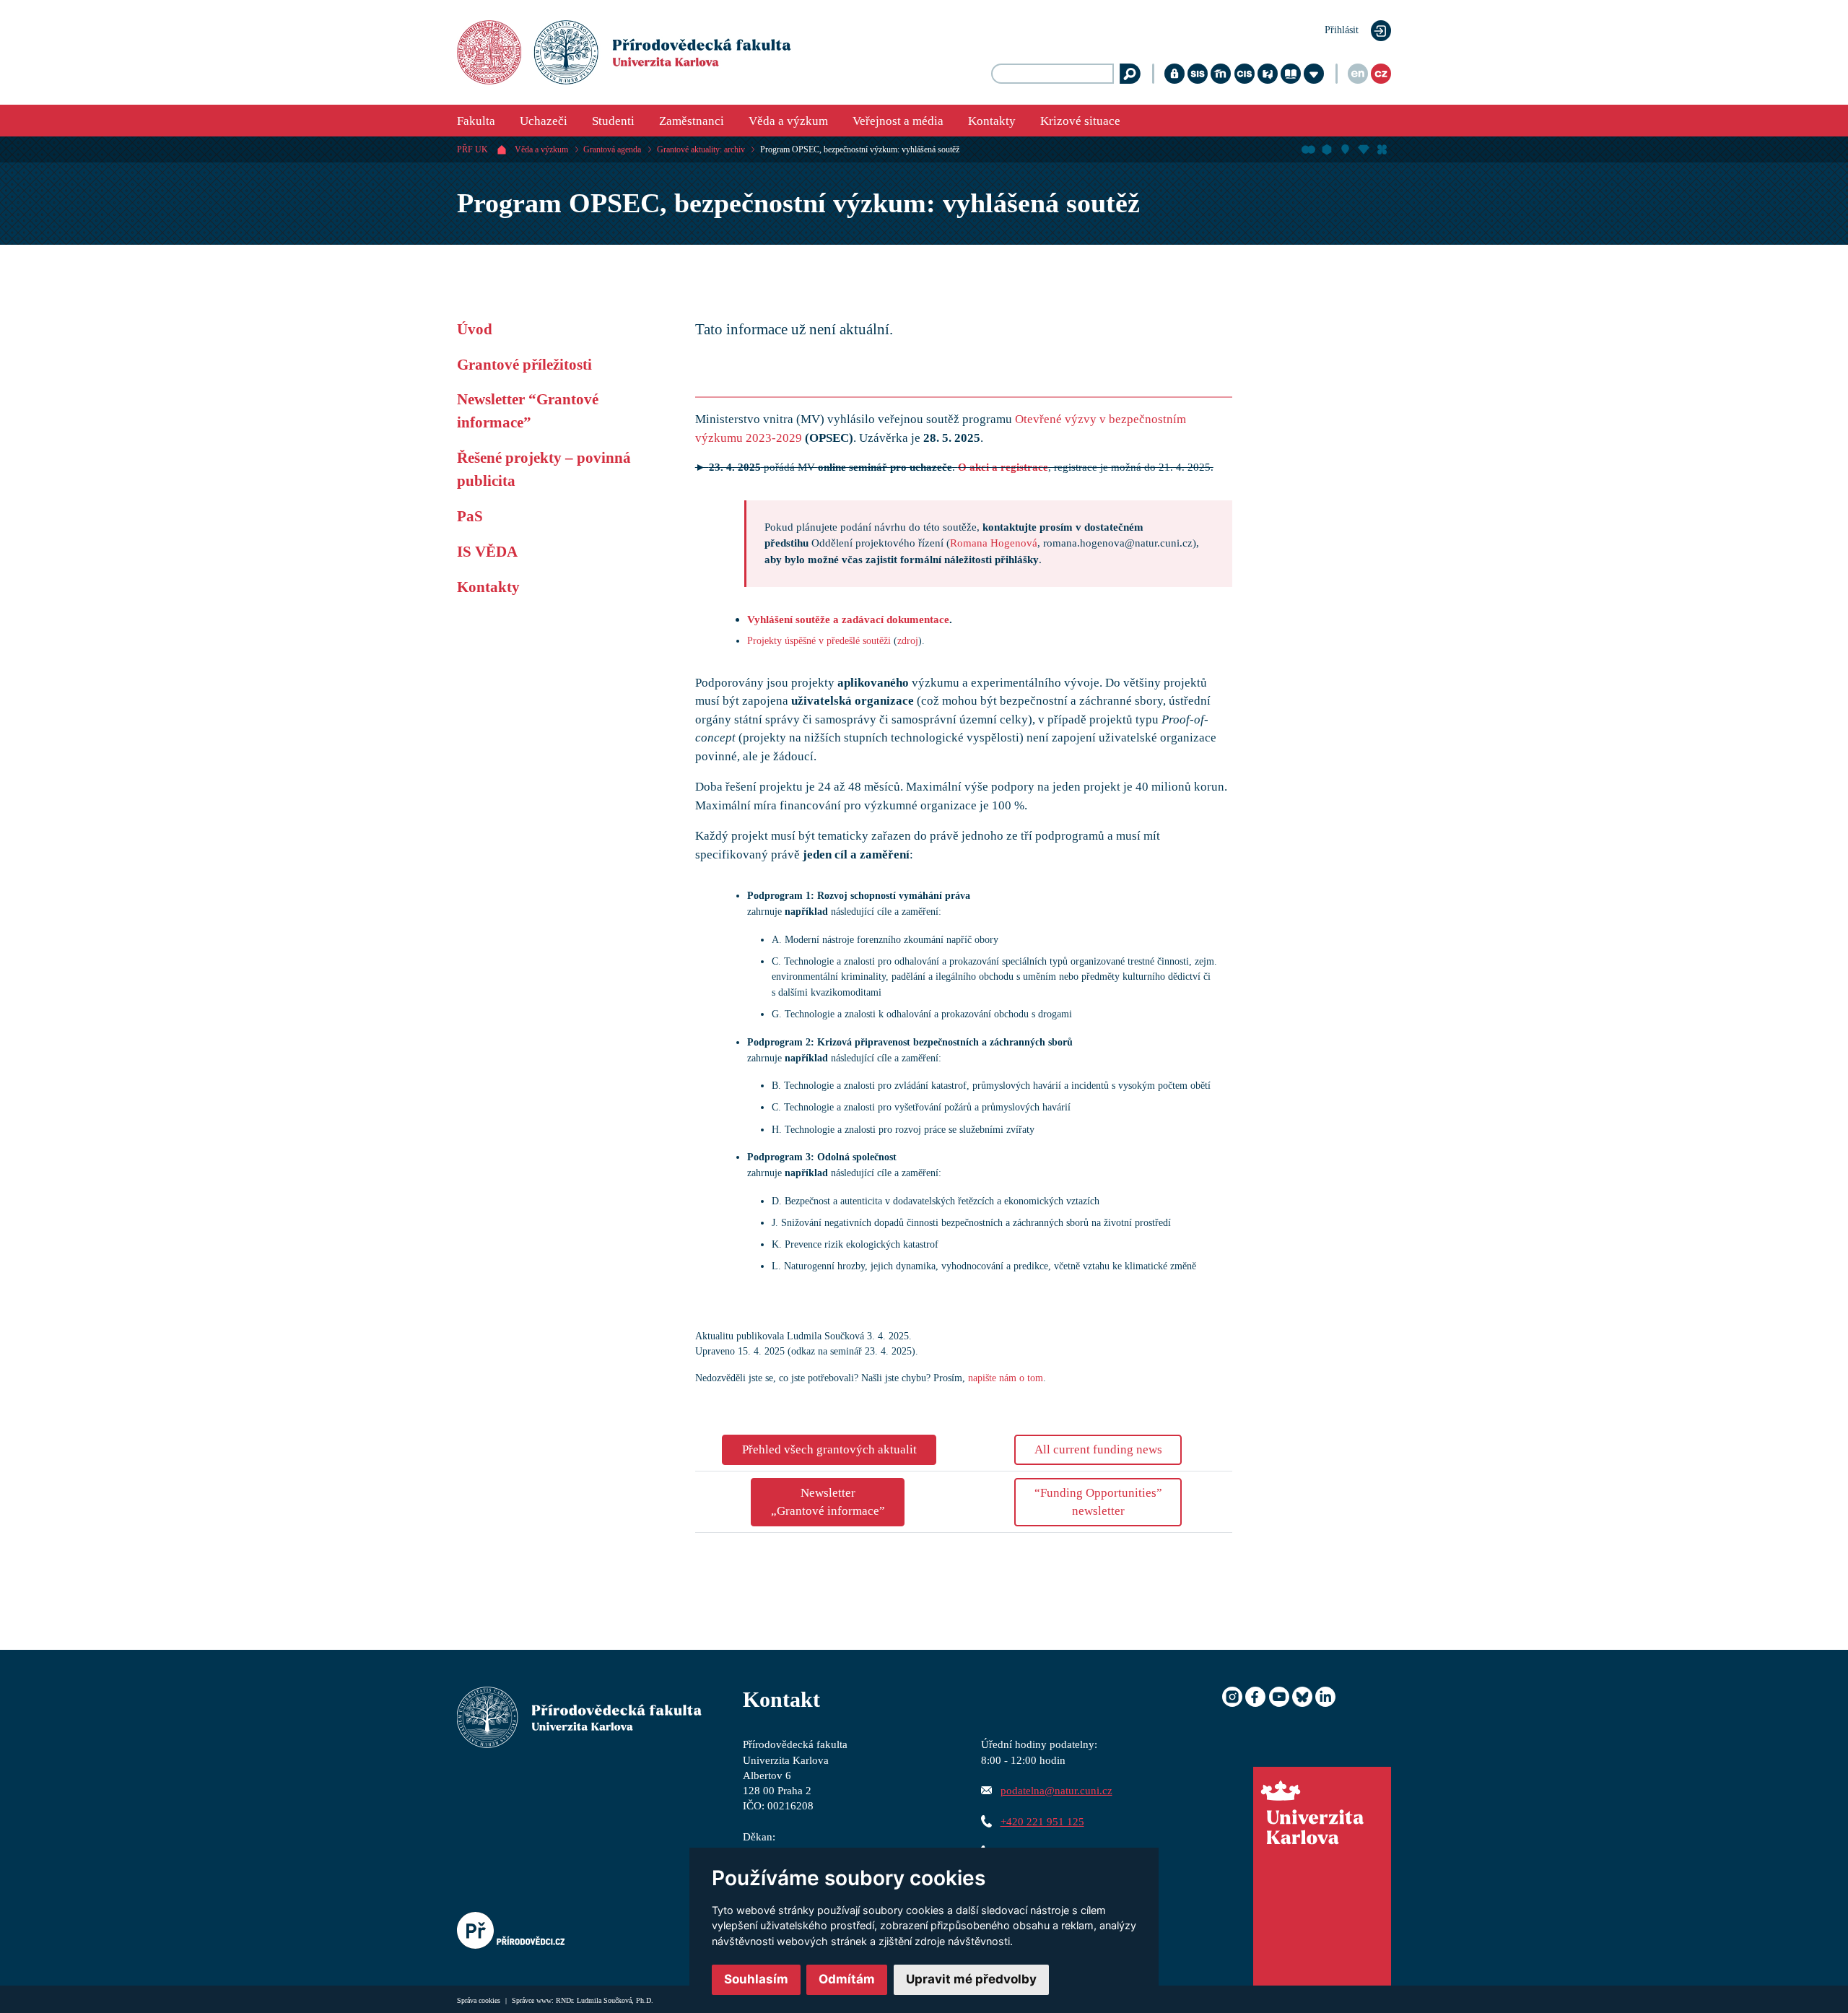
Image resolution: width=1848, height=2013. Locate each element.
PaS (470, 516)
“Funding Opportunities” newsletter (1098, 1502)
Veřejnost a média (898, 121)
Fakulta (476, 121)
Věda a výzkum (788, 121)
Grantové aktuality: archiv (701, 149)
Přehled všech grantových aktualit (829, 1449)
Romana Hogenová (994, 543)
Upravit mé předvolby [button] (971, 1979)
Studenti (613, 121)
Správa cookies (480, 2000)
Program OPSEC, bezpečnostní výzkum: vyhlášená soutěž (860, 149)
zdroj (908, 641)
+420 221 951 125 (1042, 1821)
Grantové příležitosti (524, 365)
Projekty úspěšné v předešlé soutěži (819, 641)
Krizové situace (1080, 121)
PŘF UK (472, 149)
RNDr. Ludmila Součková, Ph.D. (605, 2000)
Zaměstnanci (692, 121)
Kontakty (992, 121)
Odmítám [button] (847, 1979)
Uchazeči (544, 121)
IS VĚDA (487, 552)
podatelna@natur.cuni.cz (1056, 1790)
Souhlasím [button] (756, 1979)
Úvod (475, 329)
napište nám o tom (1006, 1378)
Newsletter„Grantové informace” (828, 1502)
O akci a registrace (1003, 467)
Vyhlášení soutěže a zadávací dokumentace (848, 619)
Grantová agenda (612, 149)
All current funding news (1098, 1449)
